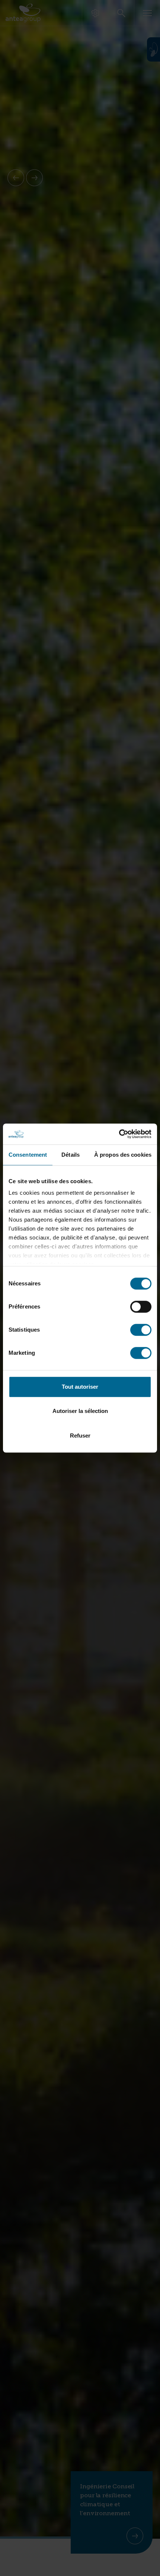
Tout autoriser (80, 1387)
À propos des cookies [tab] (123, 1155)
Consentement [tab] (28, 1155)
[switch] (141, 1307)
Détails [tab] (71, 1155)
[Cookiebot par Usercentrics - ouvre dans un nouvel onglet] (119, 1134)
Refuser (80, 1436)
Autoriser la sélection (80, 1411)
